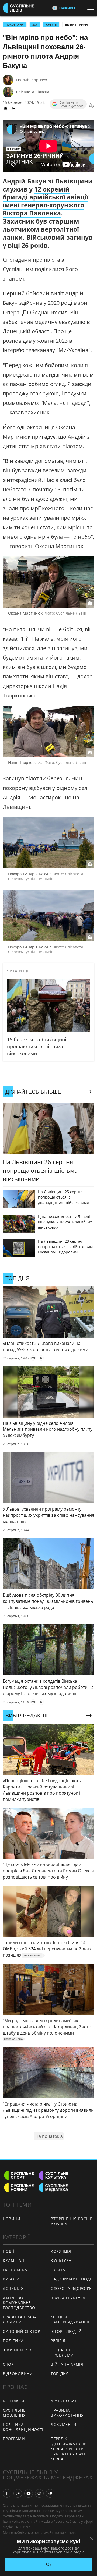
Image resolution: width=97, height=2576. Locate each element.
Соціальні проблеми (62, 2352)
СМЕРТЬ (51, 24)
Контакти (14, 2401)
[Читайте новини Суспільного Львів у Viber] (39, 2493)
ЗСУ (35, 24)
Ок (49, 2564)
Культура (61, 2260)
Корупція (61, 2251)
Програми (14, 2439)
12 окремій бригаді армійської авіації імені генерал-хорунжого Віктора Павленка (46, 201)
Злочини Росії (19, 2350)
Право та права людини (20, 2319)
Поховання (15, 24)
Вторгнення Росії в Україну (72, 2221)
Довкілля (13, 2288)
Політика (13, 2341)
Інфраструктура (68, 2298)
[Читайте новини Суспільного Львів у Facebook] (7, 2493)
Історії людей (66, 2331)
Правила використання (67, 2413)
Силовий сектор (21, 2331)
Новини (12, 2219)
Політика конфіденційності (23, 2427)
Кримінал (13, 2260)
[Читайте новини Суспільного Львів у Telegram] (50, 2493)
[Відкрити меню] (92, 8)
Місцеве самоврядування (70, 2319)
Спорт (9, 2364)
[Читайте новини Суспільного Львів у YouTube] (29, 2493)
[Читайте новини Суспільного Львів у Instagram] (18, 2493)
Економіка (15, 2270)
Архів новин (64, 2401)
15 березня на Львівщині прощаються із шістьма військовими (37, 1046)
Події (8, 2251)
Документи (63, 2424)
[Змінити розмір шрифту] (92, 105)
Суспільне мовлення (14, 2413)
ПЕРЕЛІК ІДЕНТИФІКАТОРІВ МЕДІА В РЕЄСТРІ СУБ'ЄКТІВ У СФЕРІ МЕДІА (69, 2449)
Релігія (58, 2341)
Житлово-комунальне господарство (19, 2303)
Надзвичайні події (72, 2279)
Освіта (58, 2270)
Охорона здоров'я (71, 2288)
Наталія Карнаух (32, 80)
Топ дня (60, 2374)
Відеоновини (18, 2374)
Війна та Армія (77, 24)
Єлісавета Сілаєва (33, 92)
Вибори (11, 2279)
